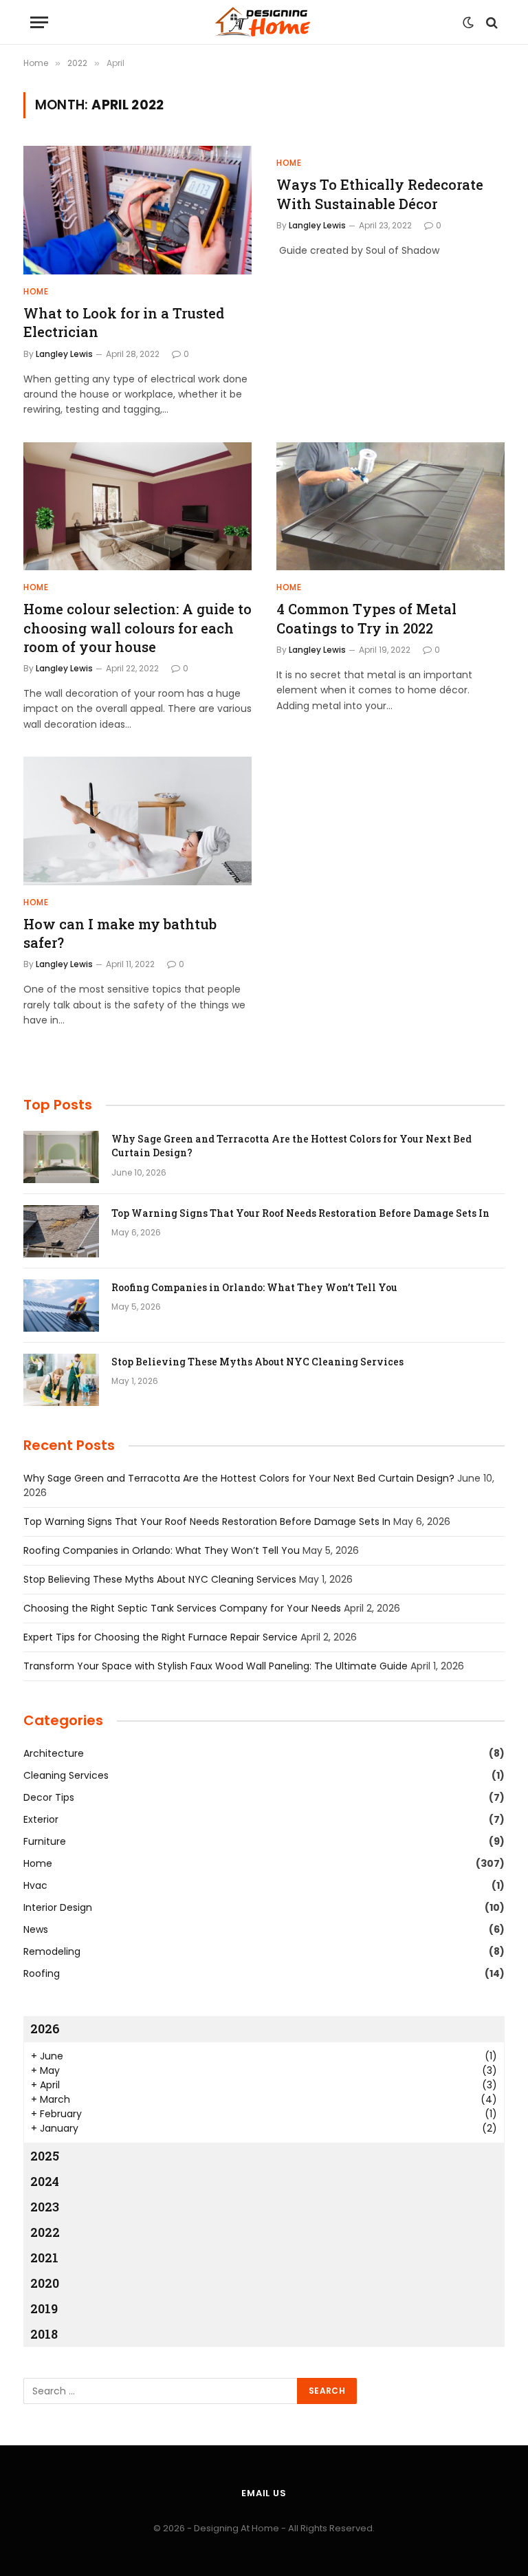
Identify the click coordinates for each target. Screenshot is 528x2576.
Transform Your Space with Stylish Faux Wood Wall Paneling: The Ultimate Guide (216, 1666)
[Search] (491, 22)
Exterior (41, 1819)
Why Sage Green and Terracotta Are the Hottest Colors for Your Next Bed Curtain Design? (291, 1146)
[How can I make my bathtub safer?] (137, 821)
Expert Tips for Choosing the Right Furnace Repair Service (161, 1637)
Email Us (264, 2493)
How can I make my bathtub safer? (120, 933)
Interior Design (58, 1907)
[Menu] (39, 22)
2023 (45, 2207)
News (36, 1929)
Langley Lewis (64, 354)
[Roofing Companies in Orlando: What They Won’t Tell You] (61, 1306)
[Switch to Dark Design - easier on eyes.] (468, 23)
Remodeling (52, 1951)
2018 (44, 2334)
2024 (45, 2181)
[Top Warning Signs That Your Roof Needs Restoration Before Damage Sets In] (61, 1231)
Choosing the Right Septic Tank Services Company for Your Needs (182, 1608)
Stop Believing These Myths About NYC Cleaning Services (257, 1362)
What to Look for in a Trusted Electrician (124, 322)
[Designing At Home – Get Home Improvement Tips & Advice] (264, 22)
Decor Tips (49, 1797)
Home (36, 291)
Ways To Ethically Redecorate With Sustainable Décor (380, 194)
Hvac (35, 1885)
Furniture (45, 1841)
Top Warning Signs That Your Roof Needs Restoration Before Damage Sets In (300, 1213)
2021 (44, 2258)
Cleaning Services (66, 1775)
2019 (44, 2308)
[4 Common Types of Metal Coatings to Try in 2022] (390, 507)
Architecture (54, 1753)
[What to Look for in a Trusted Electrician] (137, 210)
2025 (45, 2156)
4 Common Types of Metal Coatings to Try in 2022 (366, 618)
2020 (45, 2283)
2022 (45, 2232)
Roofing (42, 1973)
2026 (45, 2028)
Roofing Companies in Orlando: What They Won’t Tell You (254, 1287)
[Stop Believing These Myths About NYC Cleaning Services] (61, 1380)
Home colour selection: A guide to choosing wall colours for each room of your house (137, 627)
